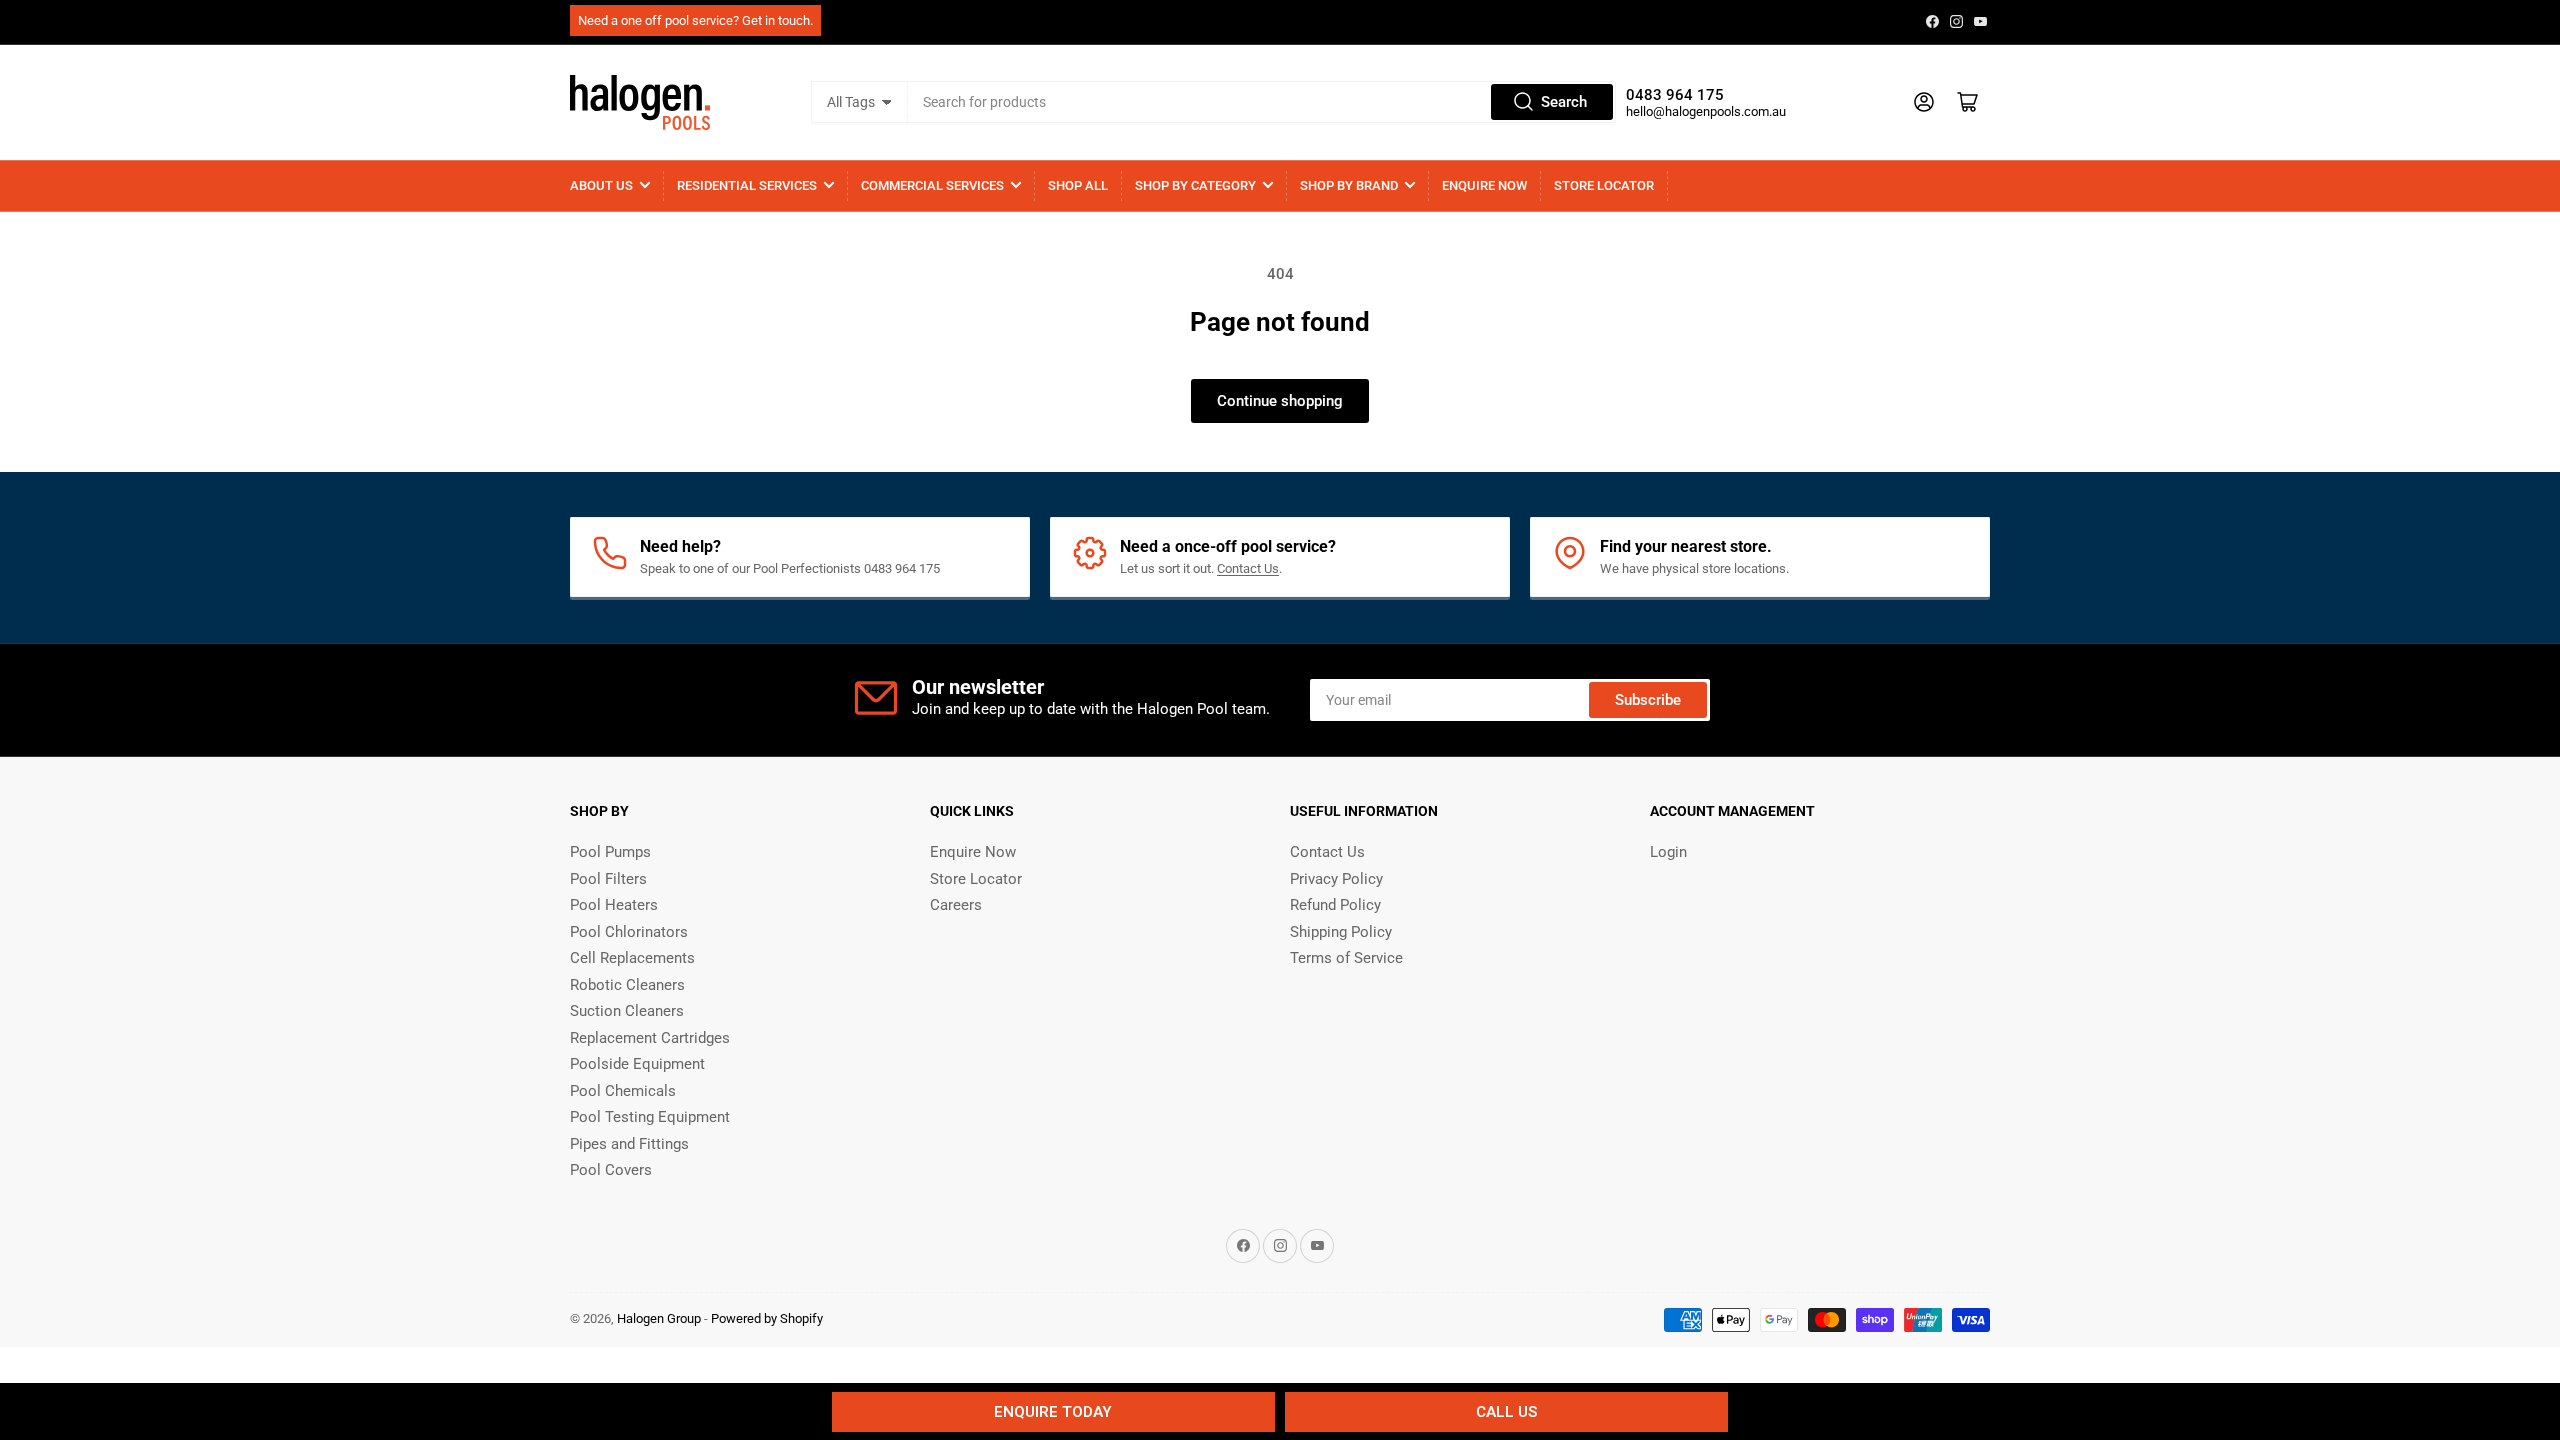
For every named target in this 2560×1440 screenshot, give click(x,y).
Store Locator (1604, 185)
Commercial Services (932, 185)
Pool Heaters (614, 905)
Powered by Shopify (767, 1318)
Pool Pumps (610, 852)
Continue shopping (1280, 401)
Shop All (1078, 185)
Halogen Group (659, 1318)
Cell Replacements (632, 958)
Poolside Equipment (637, 1064)
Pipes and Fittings (629, 1144)
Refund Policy (1335, 905)
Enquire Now (1484, 185)
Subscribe (1648, 700)
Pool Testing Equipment (650, 1117)
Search (1564, 102)
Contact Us (1248, 568)
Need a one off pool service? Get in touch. (695, 20)
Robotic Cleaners (627, 985)
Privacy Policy (1336, 879)
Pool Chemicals (623, 1091)
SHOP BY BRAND (1349, 185)
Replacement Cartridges (650, 1038)
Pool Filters (608, 879)
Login (1668, 852)
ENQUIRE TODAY (1053, 1412)
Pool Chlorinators (629, 932)
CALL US (1506, 1412)
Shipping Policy (1341, 932)
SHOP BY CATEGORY (1195, 185)
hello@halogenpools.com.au (1706, 111)
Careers (956, 905)
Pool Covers (611, 1170)
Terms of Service (1346, 958)
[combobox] (1261, 102)
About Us (601, 185)
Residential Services (747, 185)
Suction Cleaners (627, 1011)
